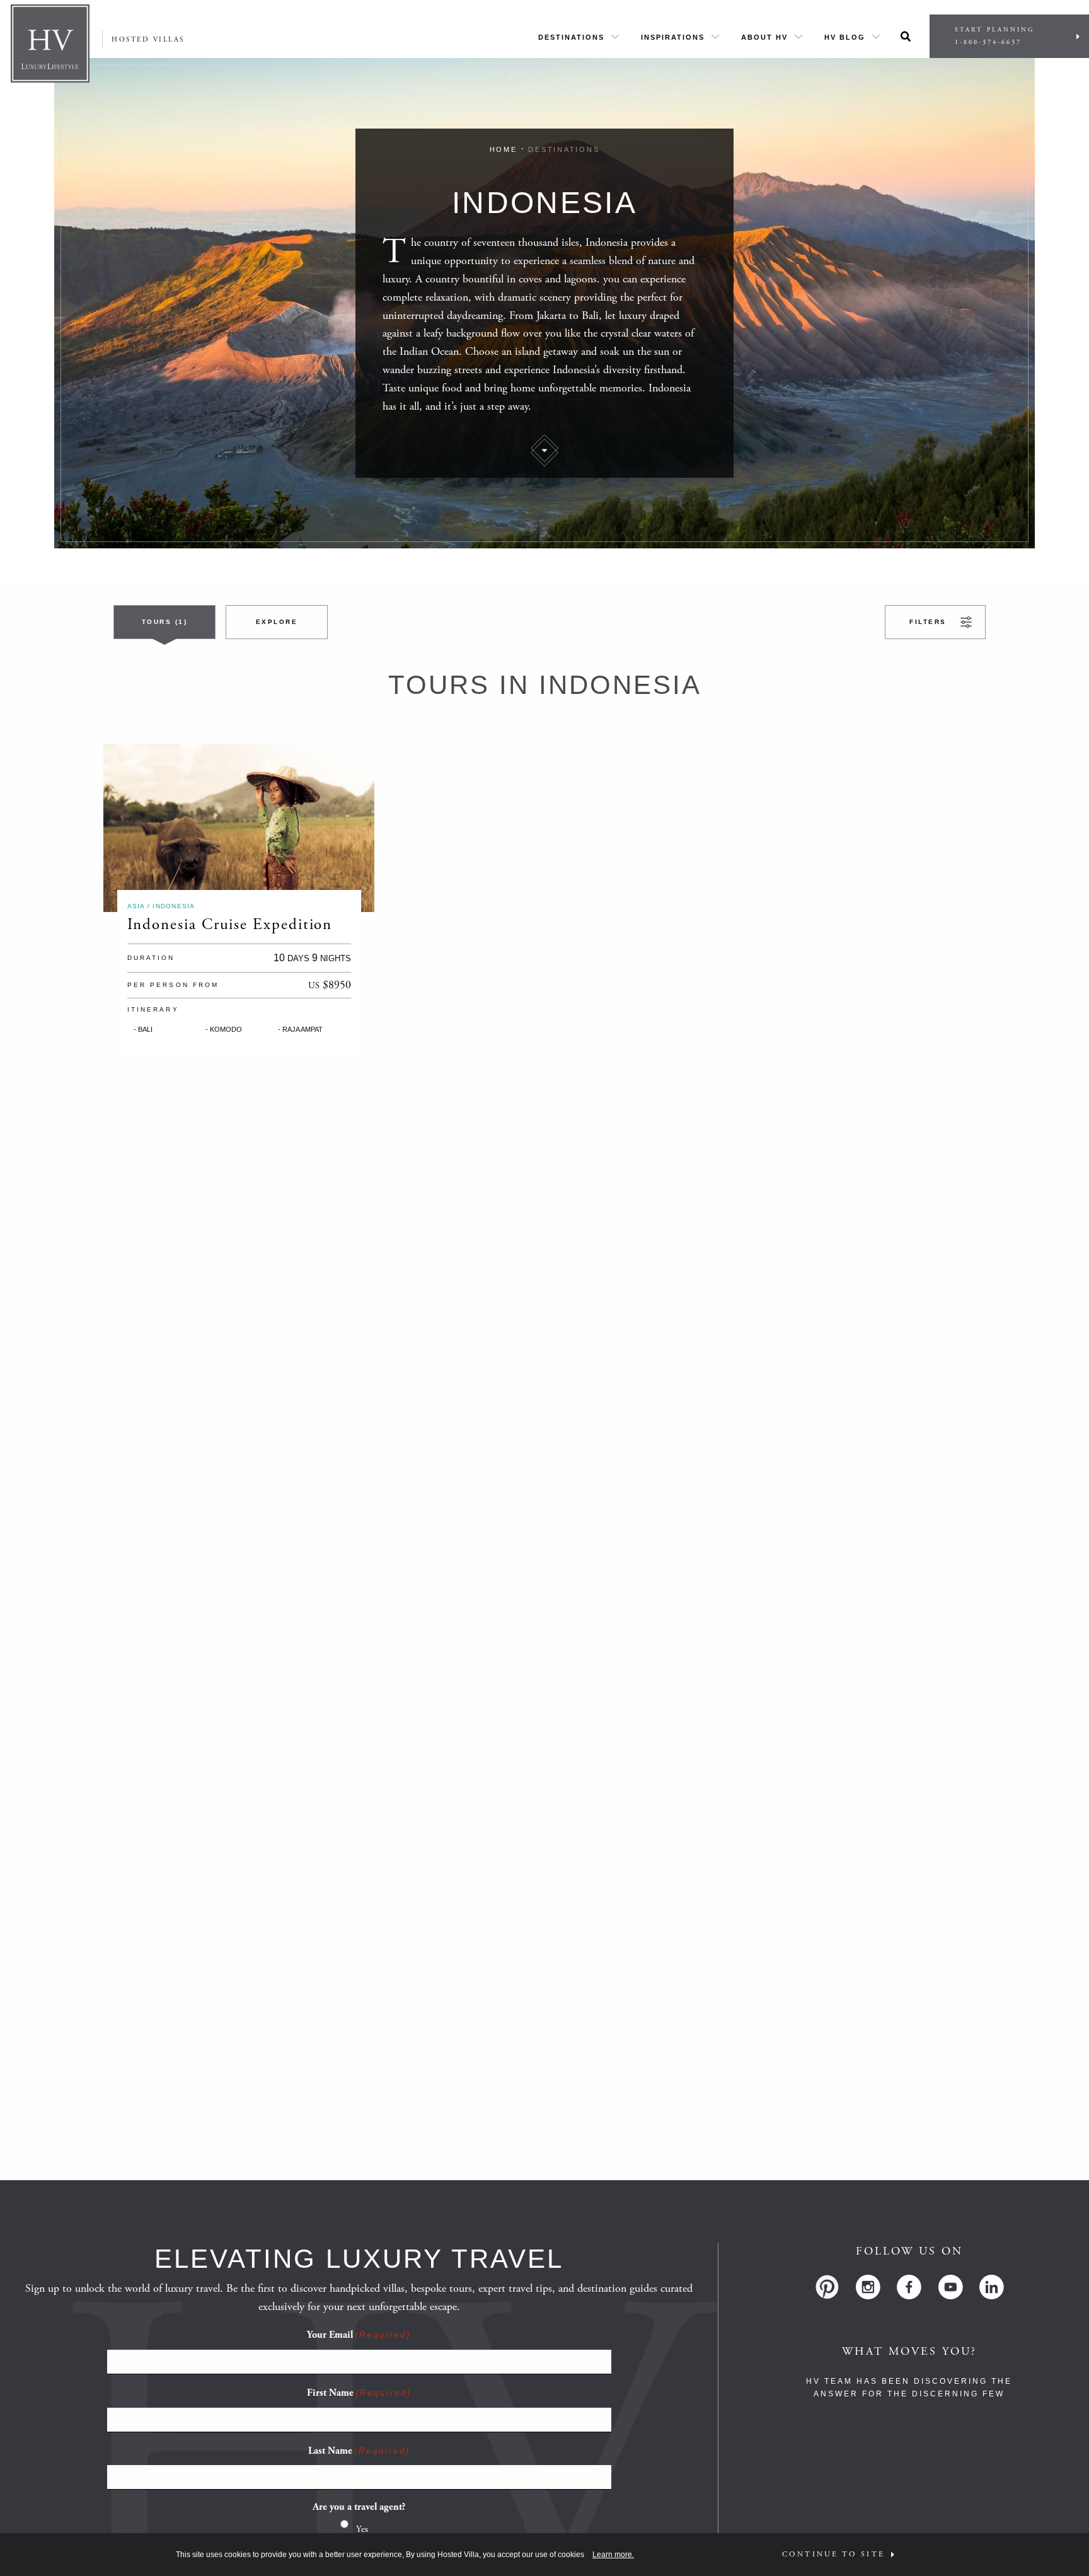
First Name (359, 2393)
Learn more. (613, 2555)
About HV (764, 37)
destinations (564, 149)
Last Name (359, 2451)
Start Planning (994, 36)
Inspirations (673, 37)
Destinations (571, 37)
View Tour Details (204, 828)
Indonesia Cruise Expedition (230, 925)
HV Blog (845, 37)
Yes (362, 2529)
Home (504, 149)
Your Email (359, 2335)
